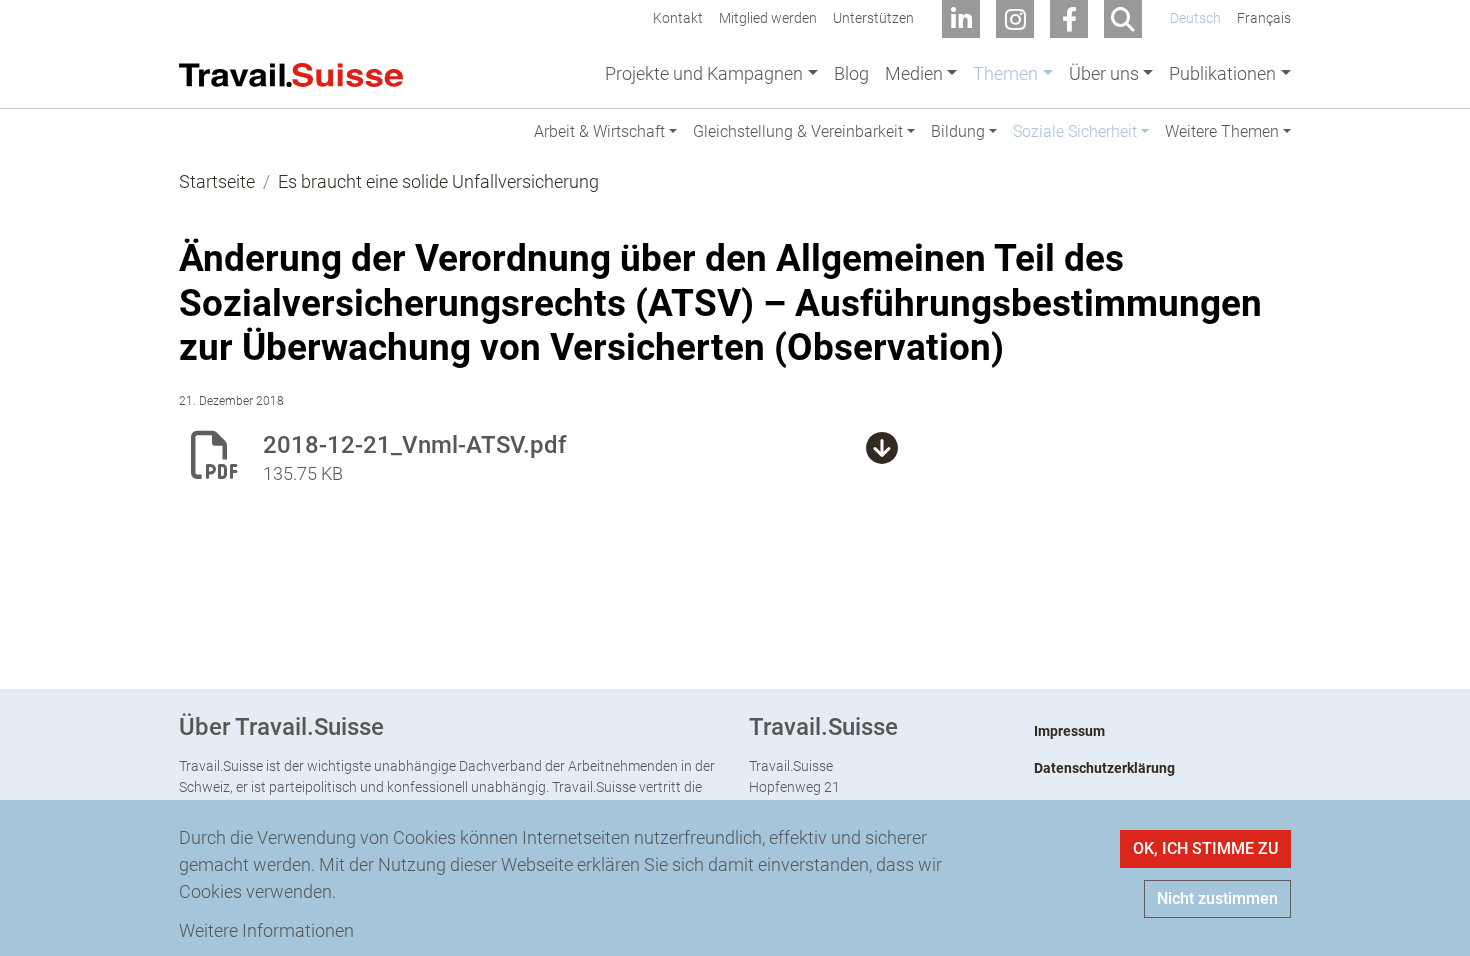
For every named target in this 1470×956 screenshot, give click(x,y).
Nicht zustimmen (1217, 898)
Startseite (217, 181)
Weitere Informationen (266, 930)
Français (1264, 18)
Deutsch (1195, 18)
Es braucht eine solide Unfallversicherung (438, 181)
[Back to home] (291, 73)
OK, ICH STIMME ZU (1205, 848)
